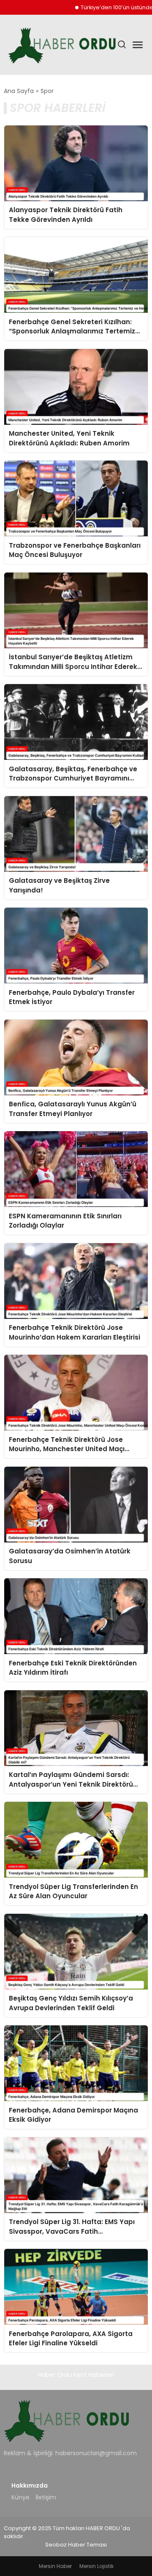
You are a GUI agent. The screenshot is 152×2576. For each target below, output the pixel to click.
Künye (20, 2497)
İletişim (46, 2497)
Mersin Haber (55, 2566)
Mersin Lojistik (96, 2566)
